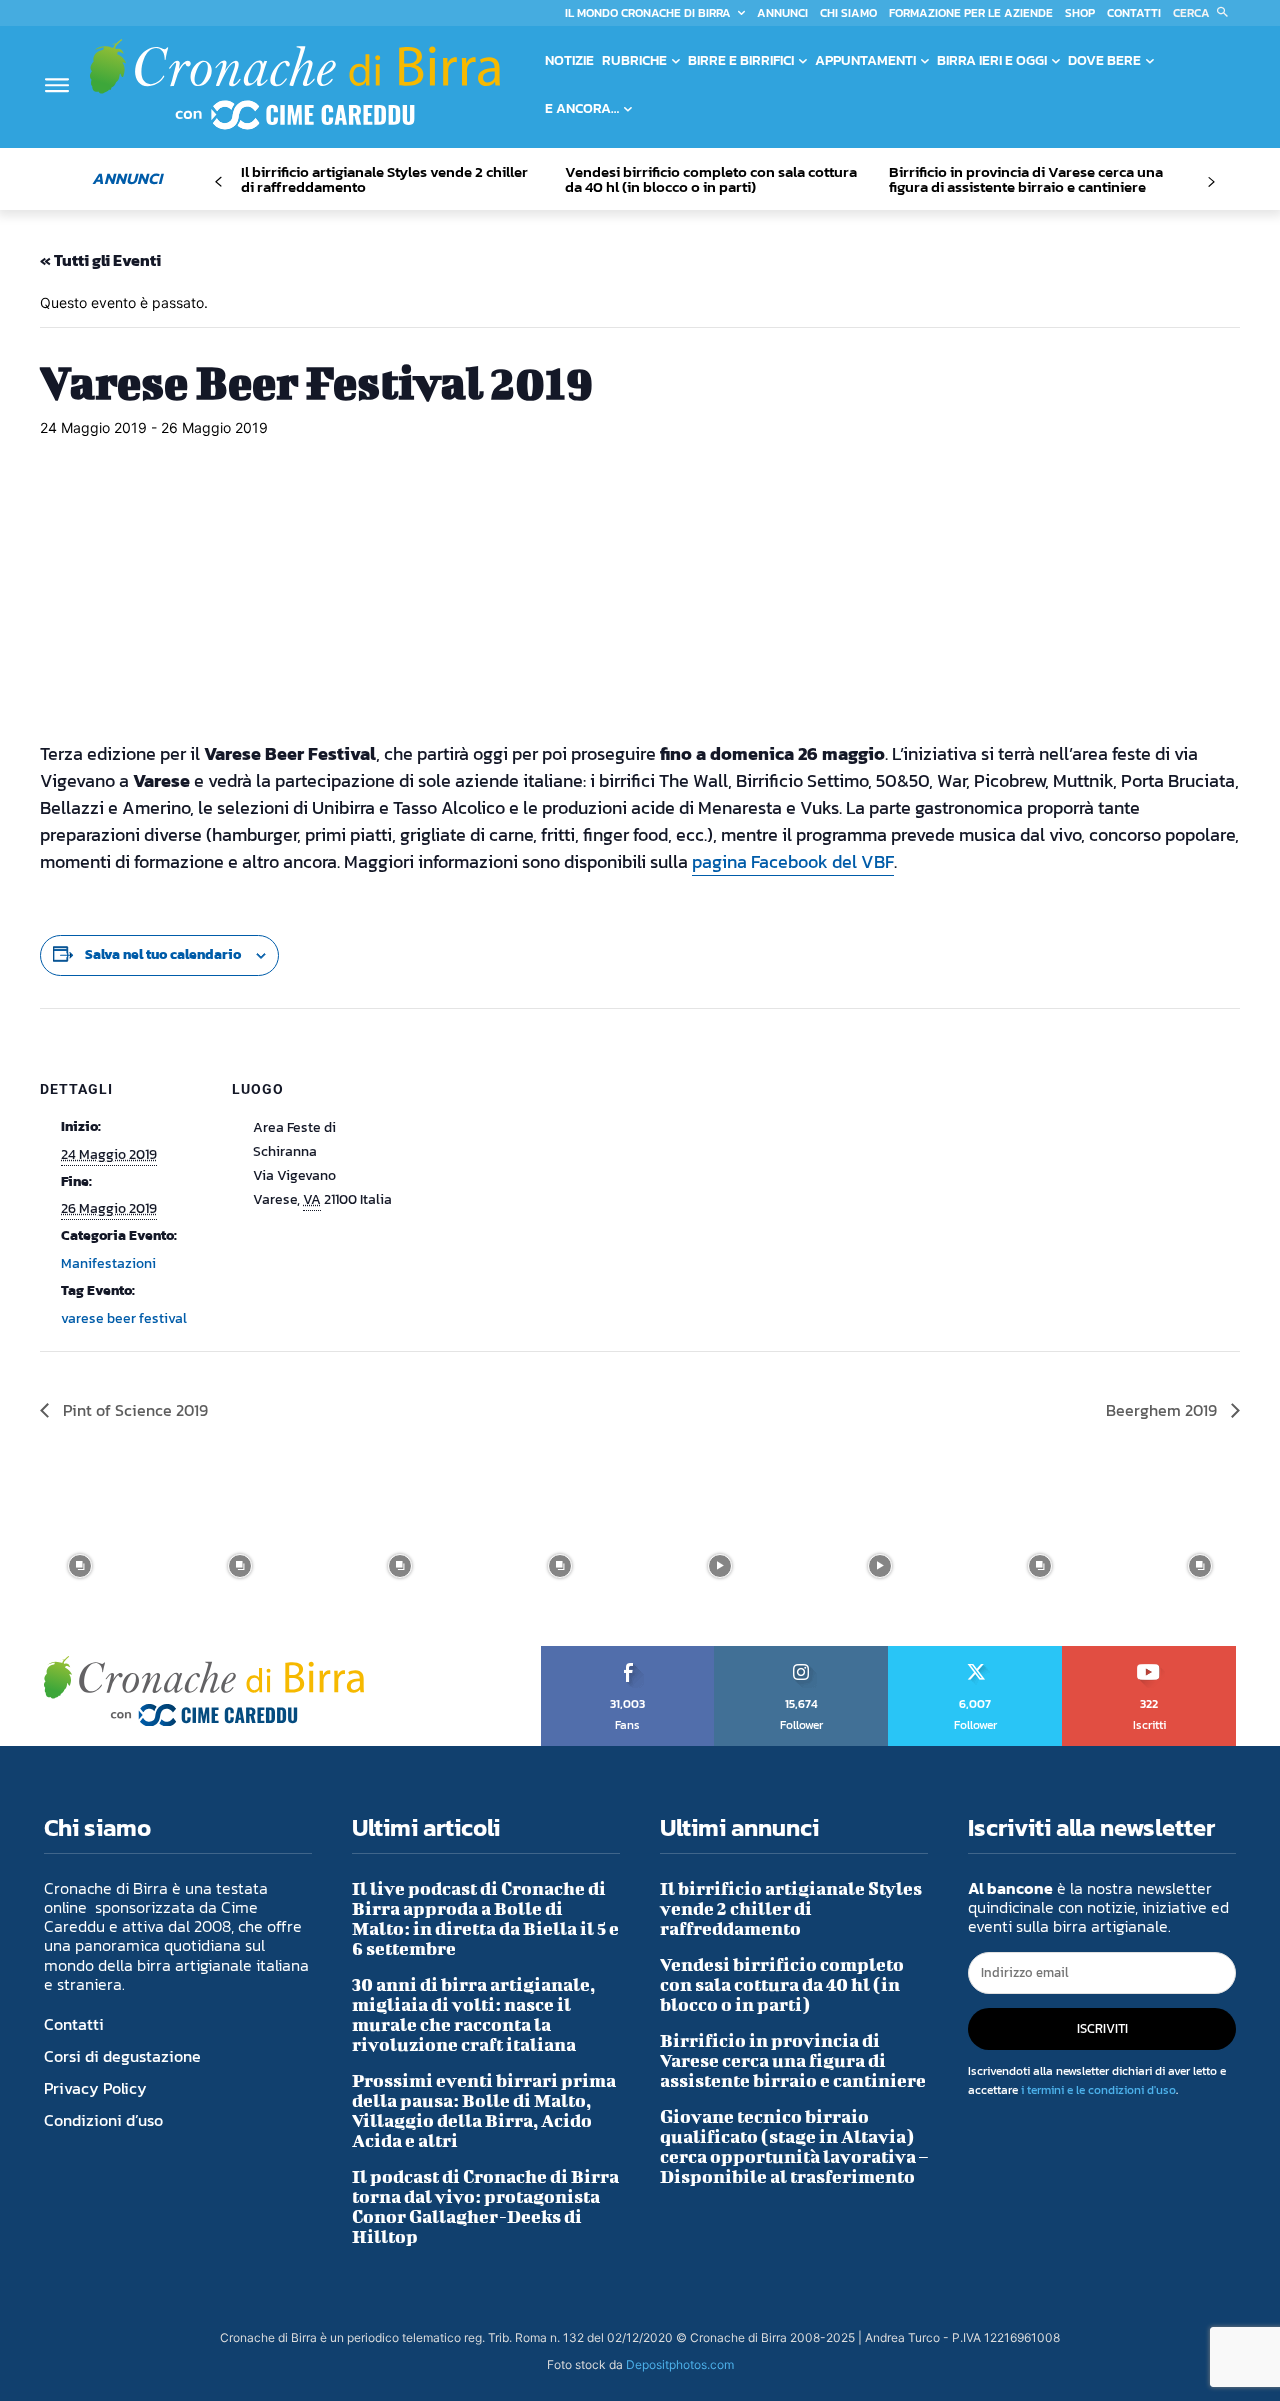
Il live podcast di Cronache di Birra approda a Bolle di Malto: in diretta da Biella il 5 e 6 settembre (485, 1918)
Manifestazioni (108, 1263)
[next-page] (1210, 182)
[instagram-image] (80, 1566)
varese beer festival (124, 1318)
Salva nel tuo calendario (163, 954)
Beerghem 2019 (1163, 1410)
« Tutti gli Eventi (100, 260)
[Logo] (295, 84)
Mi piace (628, 1653)
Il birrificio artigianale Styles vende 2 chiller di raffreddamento (384, 179)
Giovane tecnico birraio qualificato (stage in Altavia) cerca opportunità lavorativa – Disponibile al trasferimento (794, 2146)
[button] (1204, 13)
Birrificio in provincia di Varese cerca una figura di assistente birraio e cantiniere (1026, 179)
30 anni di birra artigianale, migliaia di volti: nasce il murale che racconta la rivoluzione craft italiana (473, 2014)
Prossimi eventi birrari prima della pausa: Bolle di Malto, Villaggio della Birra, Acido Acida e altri (484, 2110)
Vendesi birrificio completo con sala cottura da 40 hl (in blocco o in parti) (711, 179)
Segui (802, 1653)
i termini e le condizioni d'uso (1098, 2090)
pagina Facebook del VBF (793, 861)
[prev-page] (218, 182)
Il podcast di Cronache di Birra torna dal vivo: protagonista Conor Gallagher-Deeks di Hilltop (485, 2206)
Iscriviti (1149, 1653)
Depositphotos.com (680, 2364)
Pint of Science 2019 (133, 1410)
